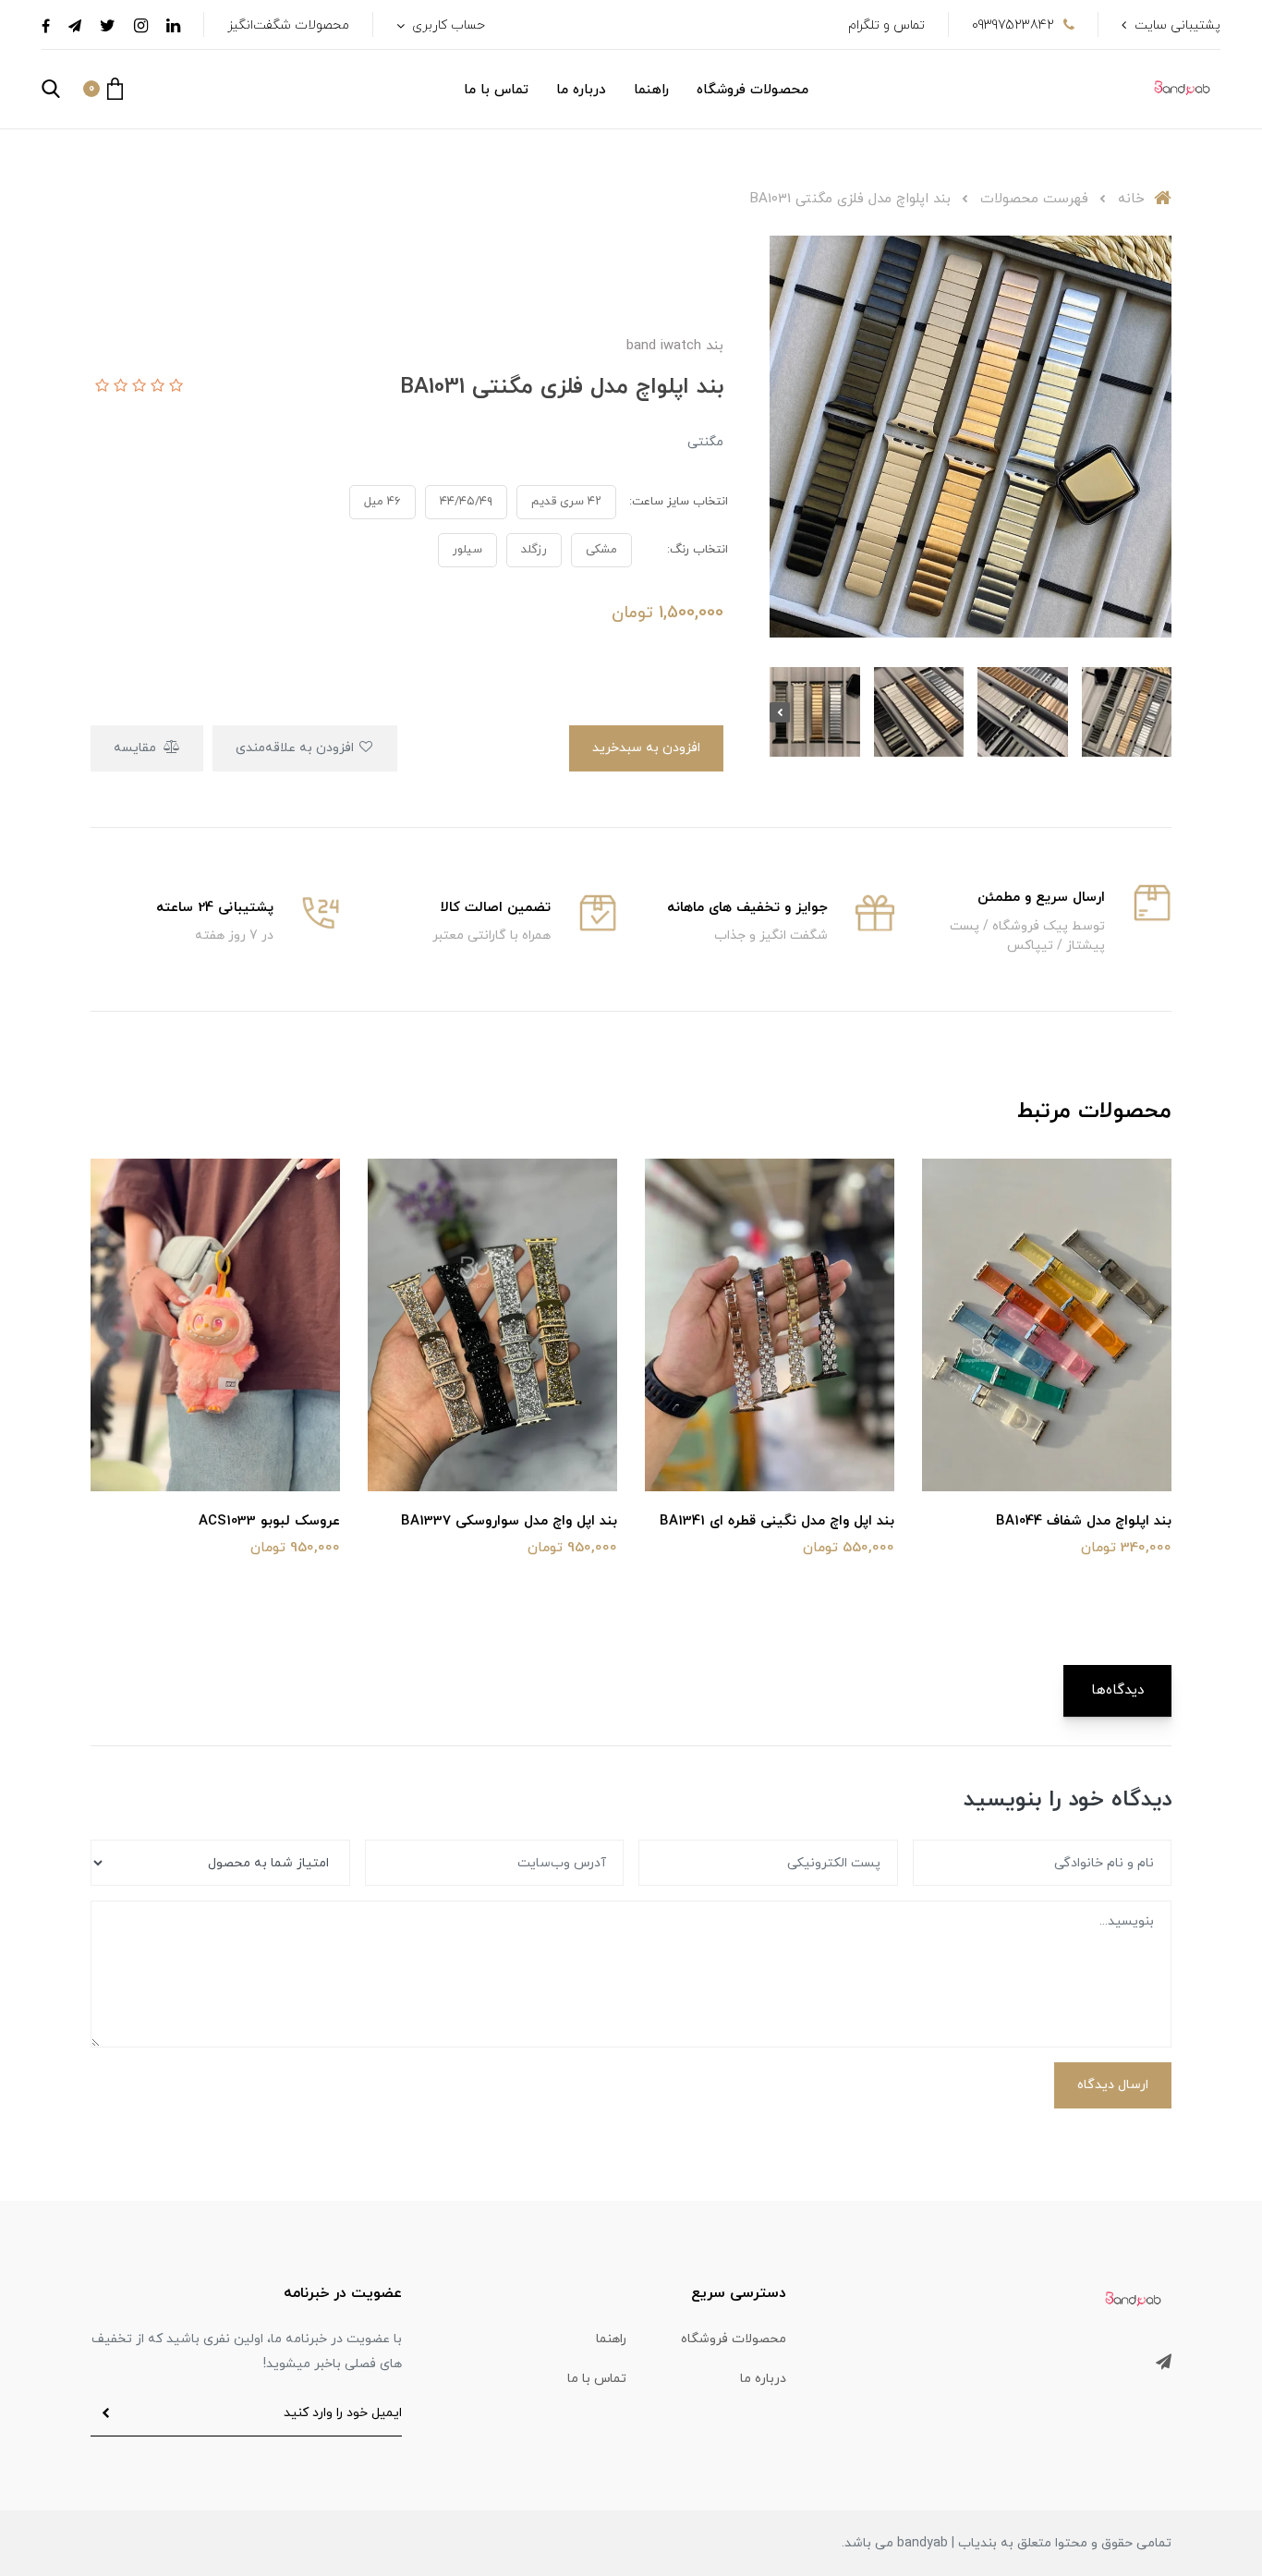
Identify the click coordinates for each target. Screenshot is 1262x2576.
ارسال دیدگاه (1113, 2085)
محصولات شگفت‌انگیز (288, 25)
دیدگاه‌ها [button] (1117, 1690)
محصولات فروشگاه (752, 90)
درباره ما (581, 90)
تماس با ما (496, 90)
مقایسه (137, 748)
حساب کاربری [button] (447, 25)
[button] (103, 89)
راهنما (651, 90)
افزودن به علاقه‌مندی (297, 748)
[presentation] (1161, 712)
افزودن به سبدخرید (646, 748)
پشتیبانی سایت (1177, 25)
